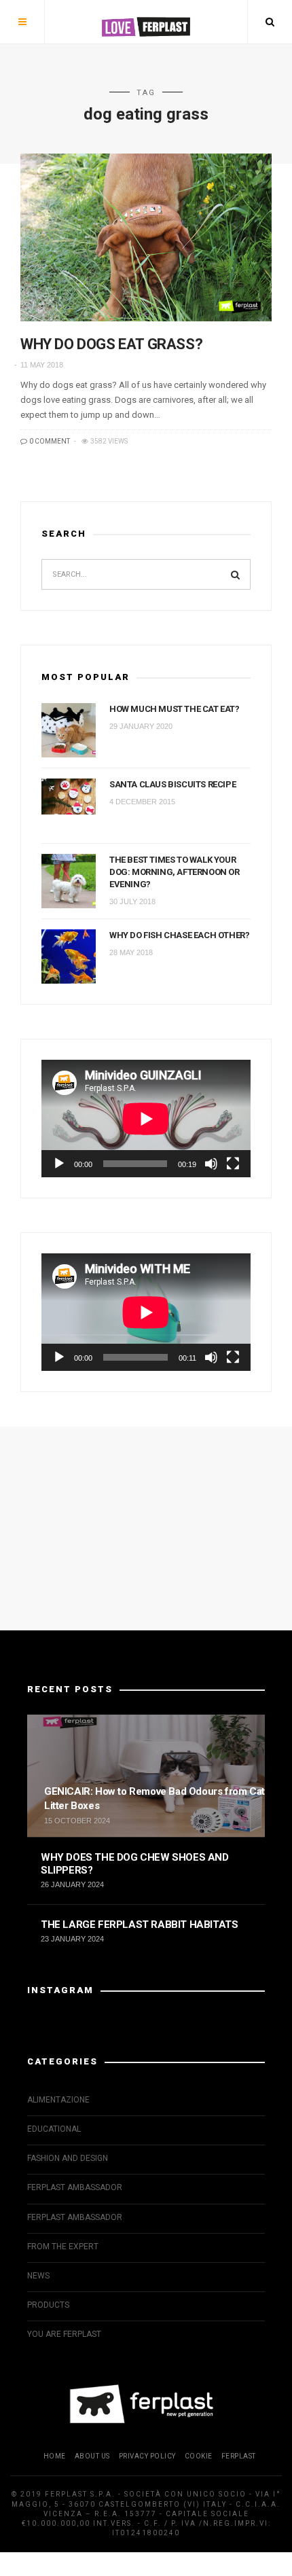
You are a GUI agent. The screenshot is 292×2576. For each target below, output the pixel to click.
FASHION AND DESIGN (68, 2158)
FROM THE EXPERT (63, 2247)
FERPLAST (239, 2456)
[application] (146, 1119)
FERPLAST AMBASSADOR (75, 2187)
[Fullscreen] (233, 1164)
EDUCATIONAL (54, 2129)
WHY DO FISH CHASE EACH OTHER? (179, 935)
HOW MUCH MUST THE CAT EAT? (175, 709)
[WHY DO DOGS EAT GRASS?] (146, 237)
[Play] (59, 1164)
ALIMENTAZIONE (58, 2100)
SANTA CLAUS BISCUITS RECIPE (172, 784)
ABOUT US (92, 2456)
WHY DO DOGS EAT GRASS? (111, 344)
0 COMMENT (49, 441)
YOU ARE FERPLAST (64, 2334)
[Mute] (211, 1164)
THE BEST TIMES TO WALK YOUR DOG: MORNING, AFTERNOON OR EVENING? (175, 872)
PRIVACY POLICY (147, 2456)
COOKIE (199, 2456)
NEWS (38, 2276)
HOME (55, 2456)
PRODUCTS (48, 2305)
